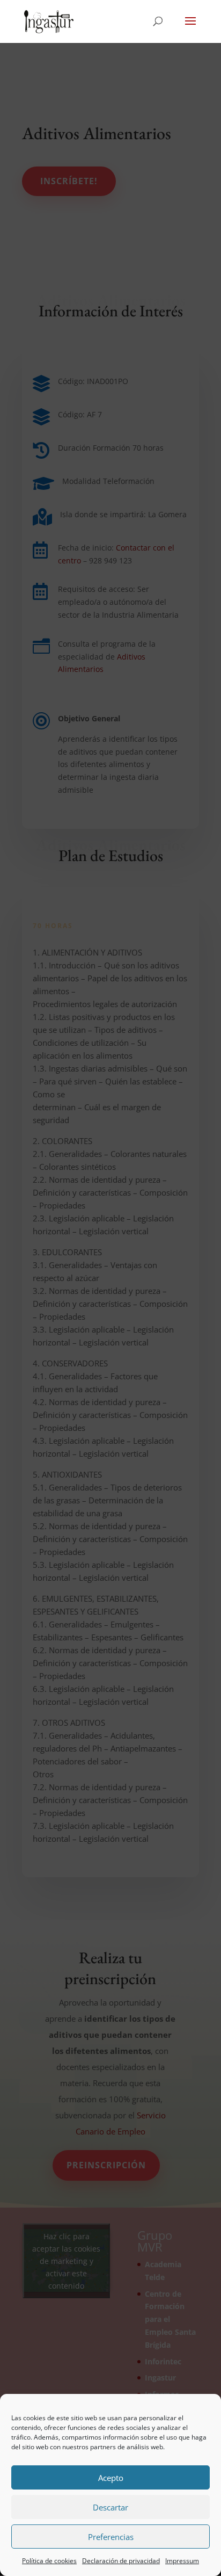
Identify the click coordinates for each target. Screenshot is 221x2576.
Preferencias (111, 2537)
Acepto (111, 2478)
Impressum (182, 2561)
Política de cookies (49, 2561)
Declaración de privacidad (121, 2561)
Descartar (110, 2507)
